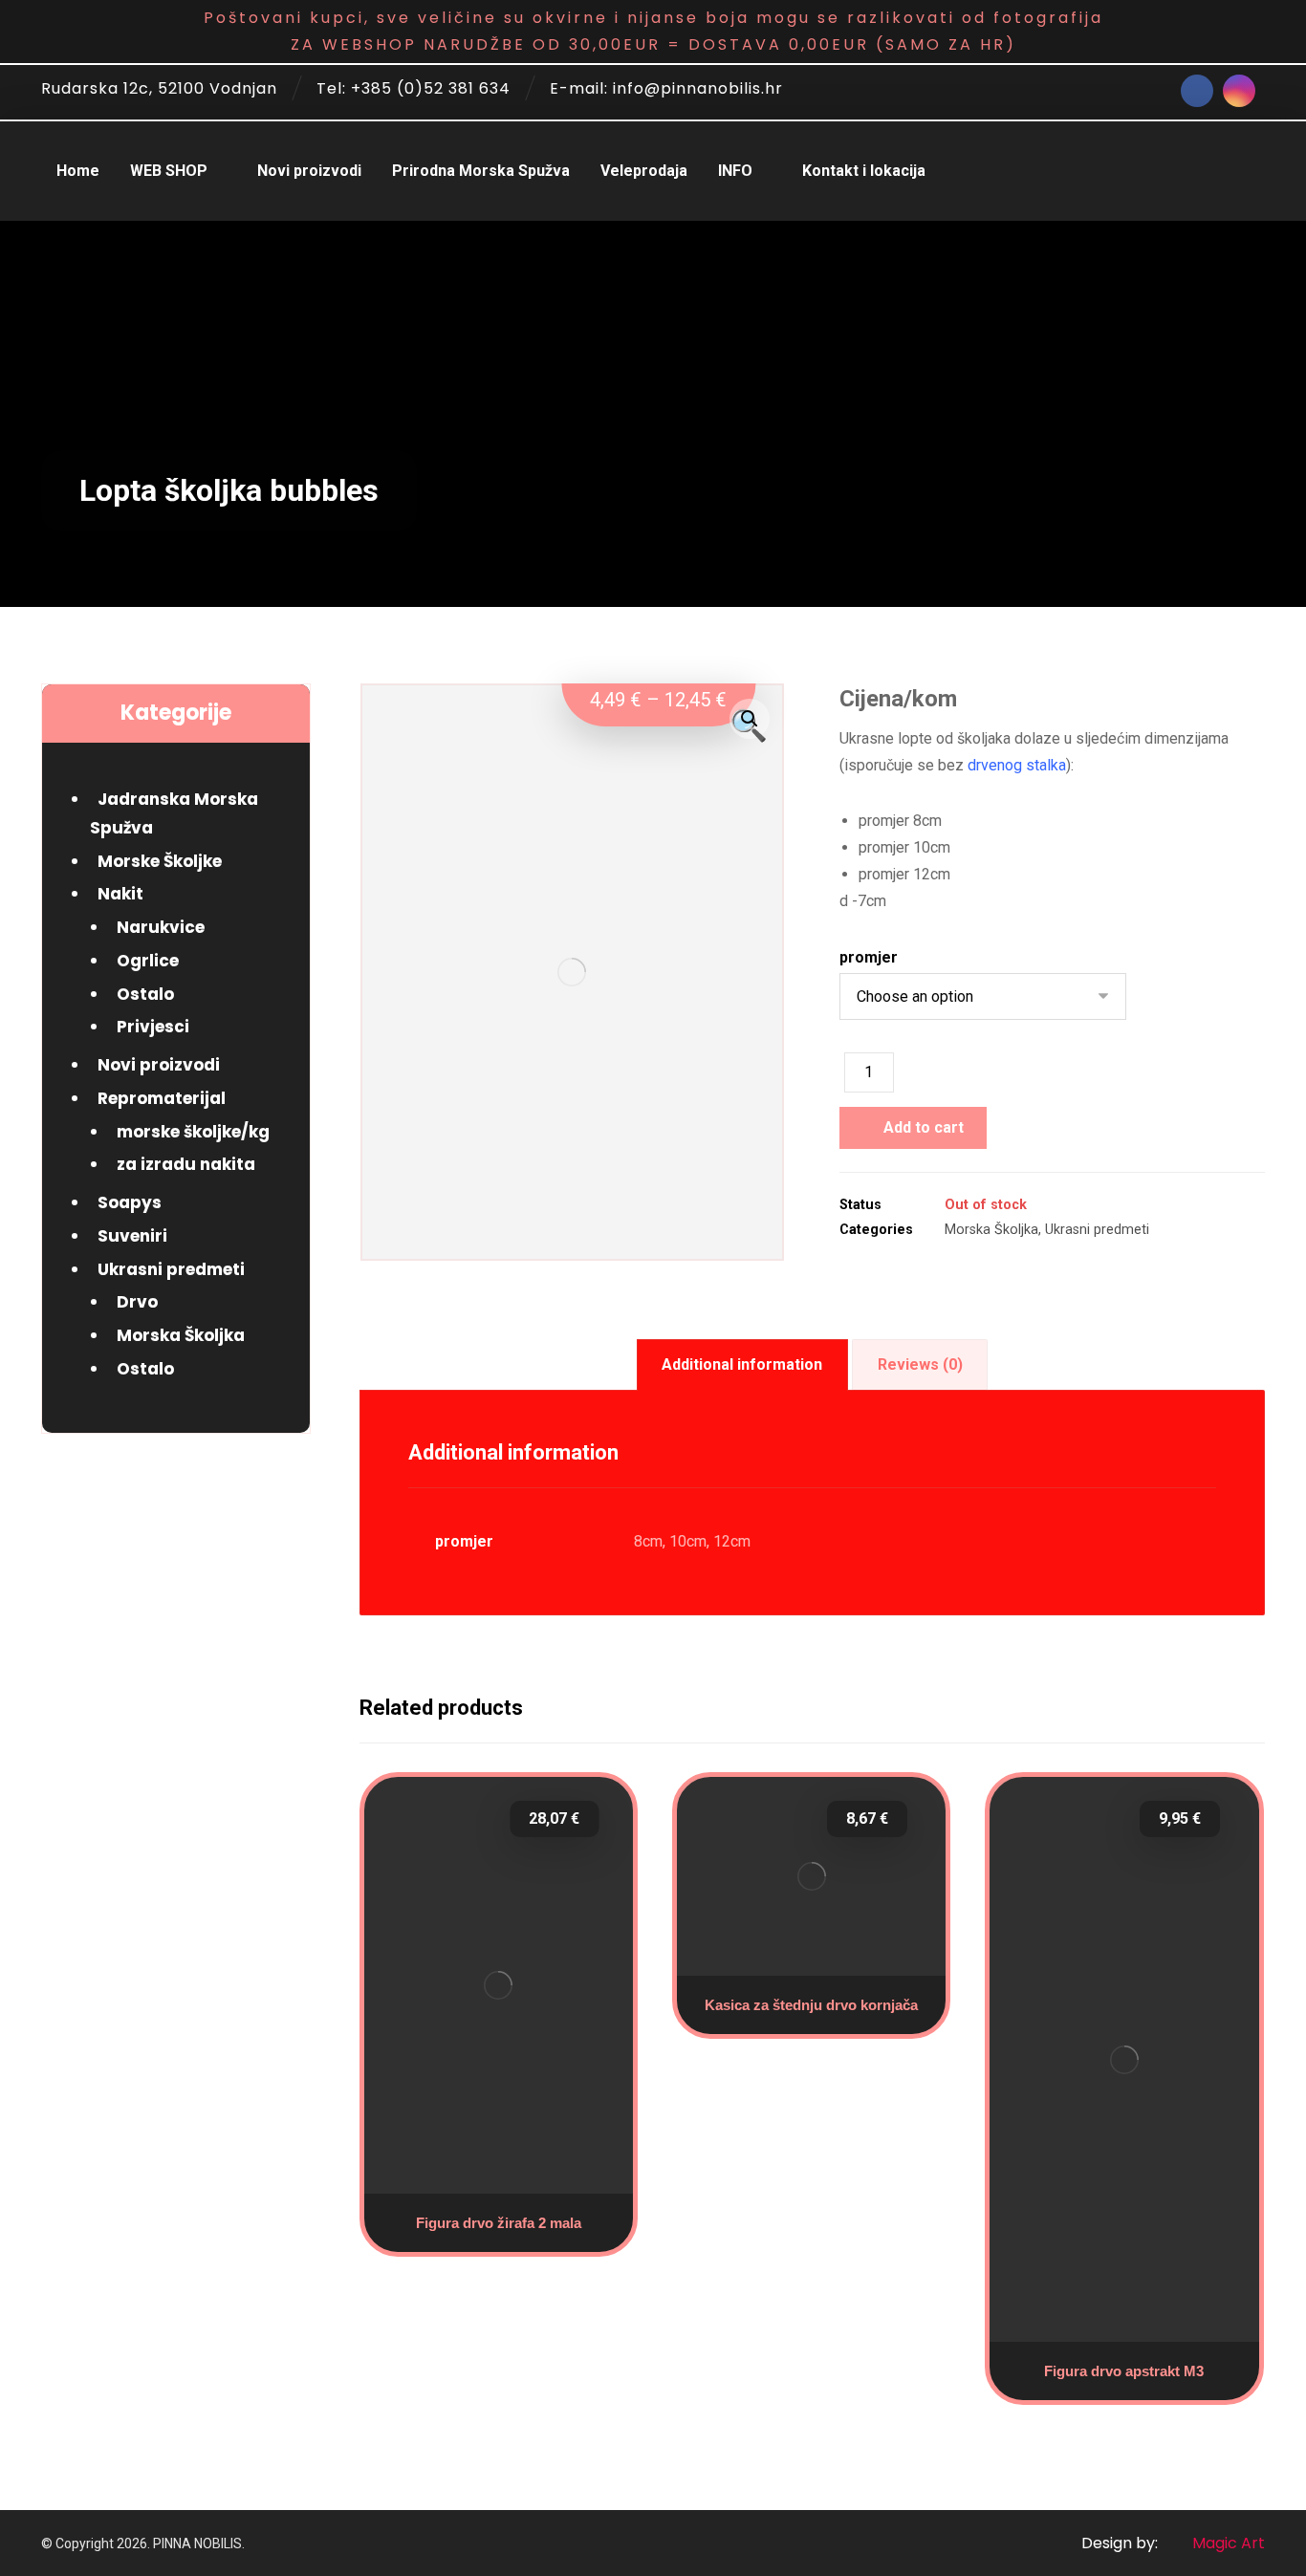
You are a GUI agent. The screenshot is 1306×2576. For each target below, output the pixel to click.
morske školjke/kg (193, 1132)
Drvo (137, 1302)
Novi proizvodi (159, 1065)
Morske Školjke (160, 861)
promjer (869, 958)
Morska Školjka (991, 1230)
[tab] (742, 1365)
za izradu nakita (186, 1164)
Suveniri (132, 1236)
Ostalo (145, 994)
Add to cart (924, 1127)
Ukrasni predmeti (1097, 1230)
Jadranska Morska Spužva (174, 813)
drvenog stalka (1017, 765)
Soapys (130, 1202)
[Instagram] (1239, 91)
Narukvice (161, 927)
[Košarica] (1249, 165)
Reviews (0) (920, 1364)
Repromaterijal (162, 1098)
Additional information (742, 1364)
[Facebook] (1197, 91)
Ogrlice (148, 961)
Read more (820, 1962)
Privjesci (153, 1027)
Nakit (120, 894)
